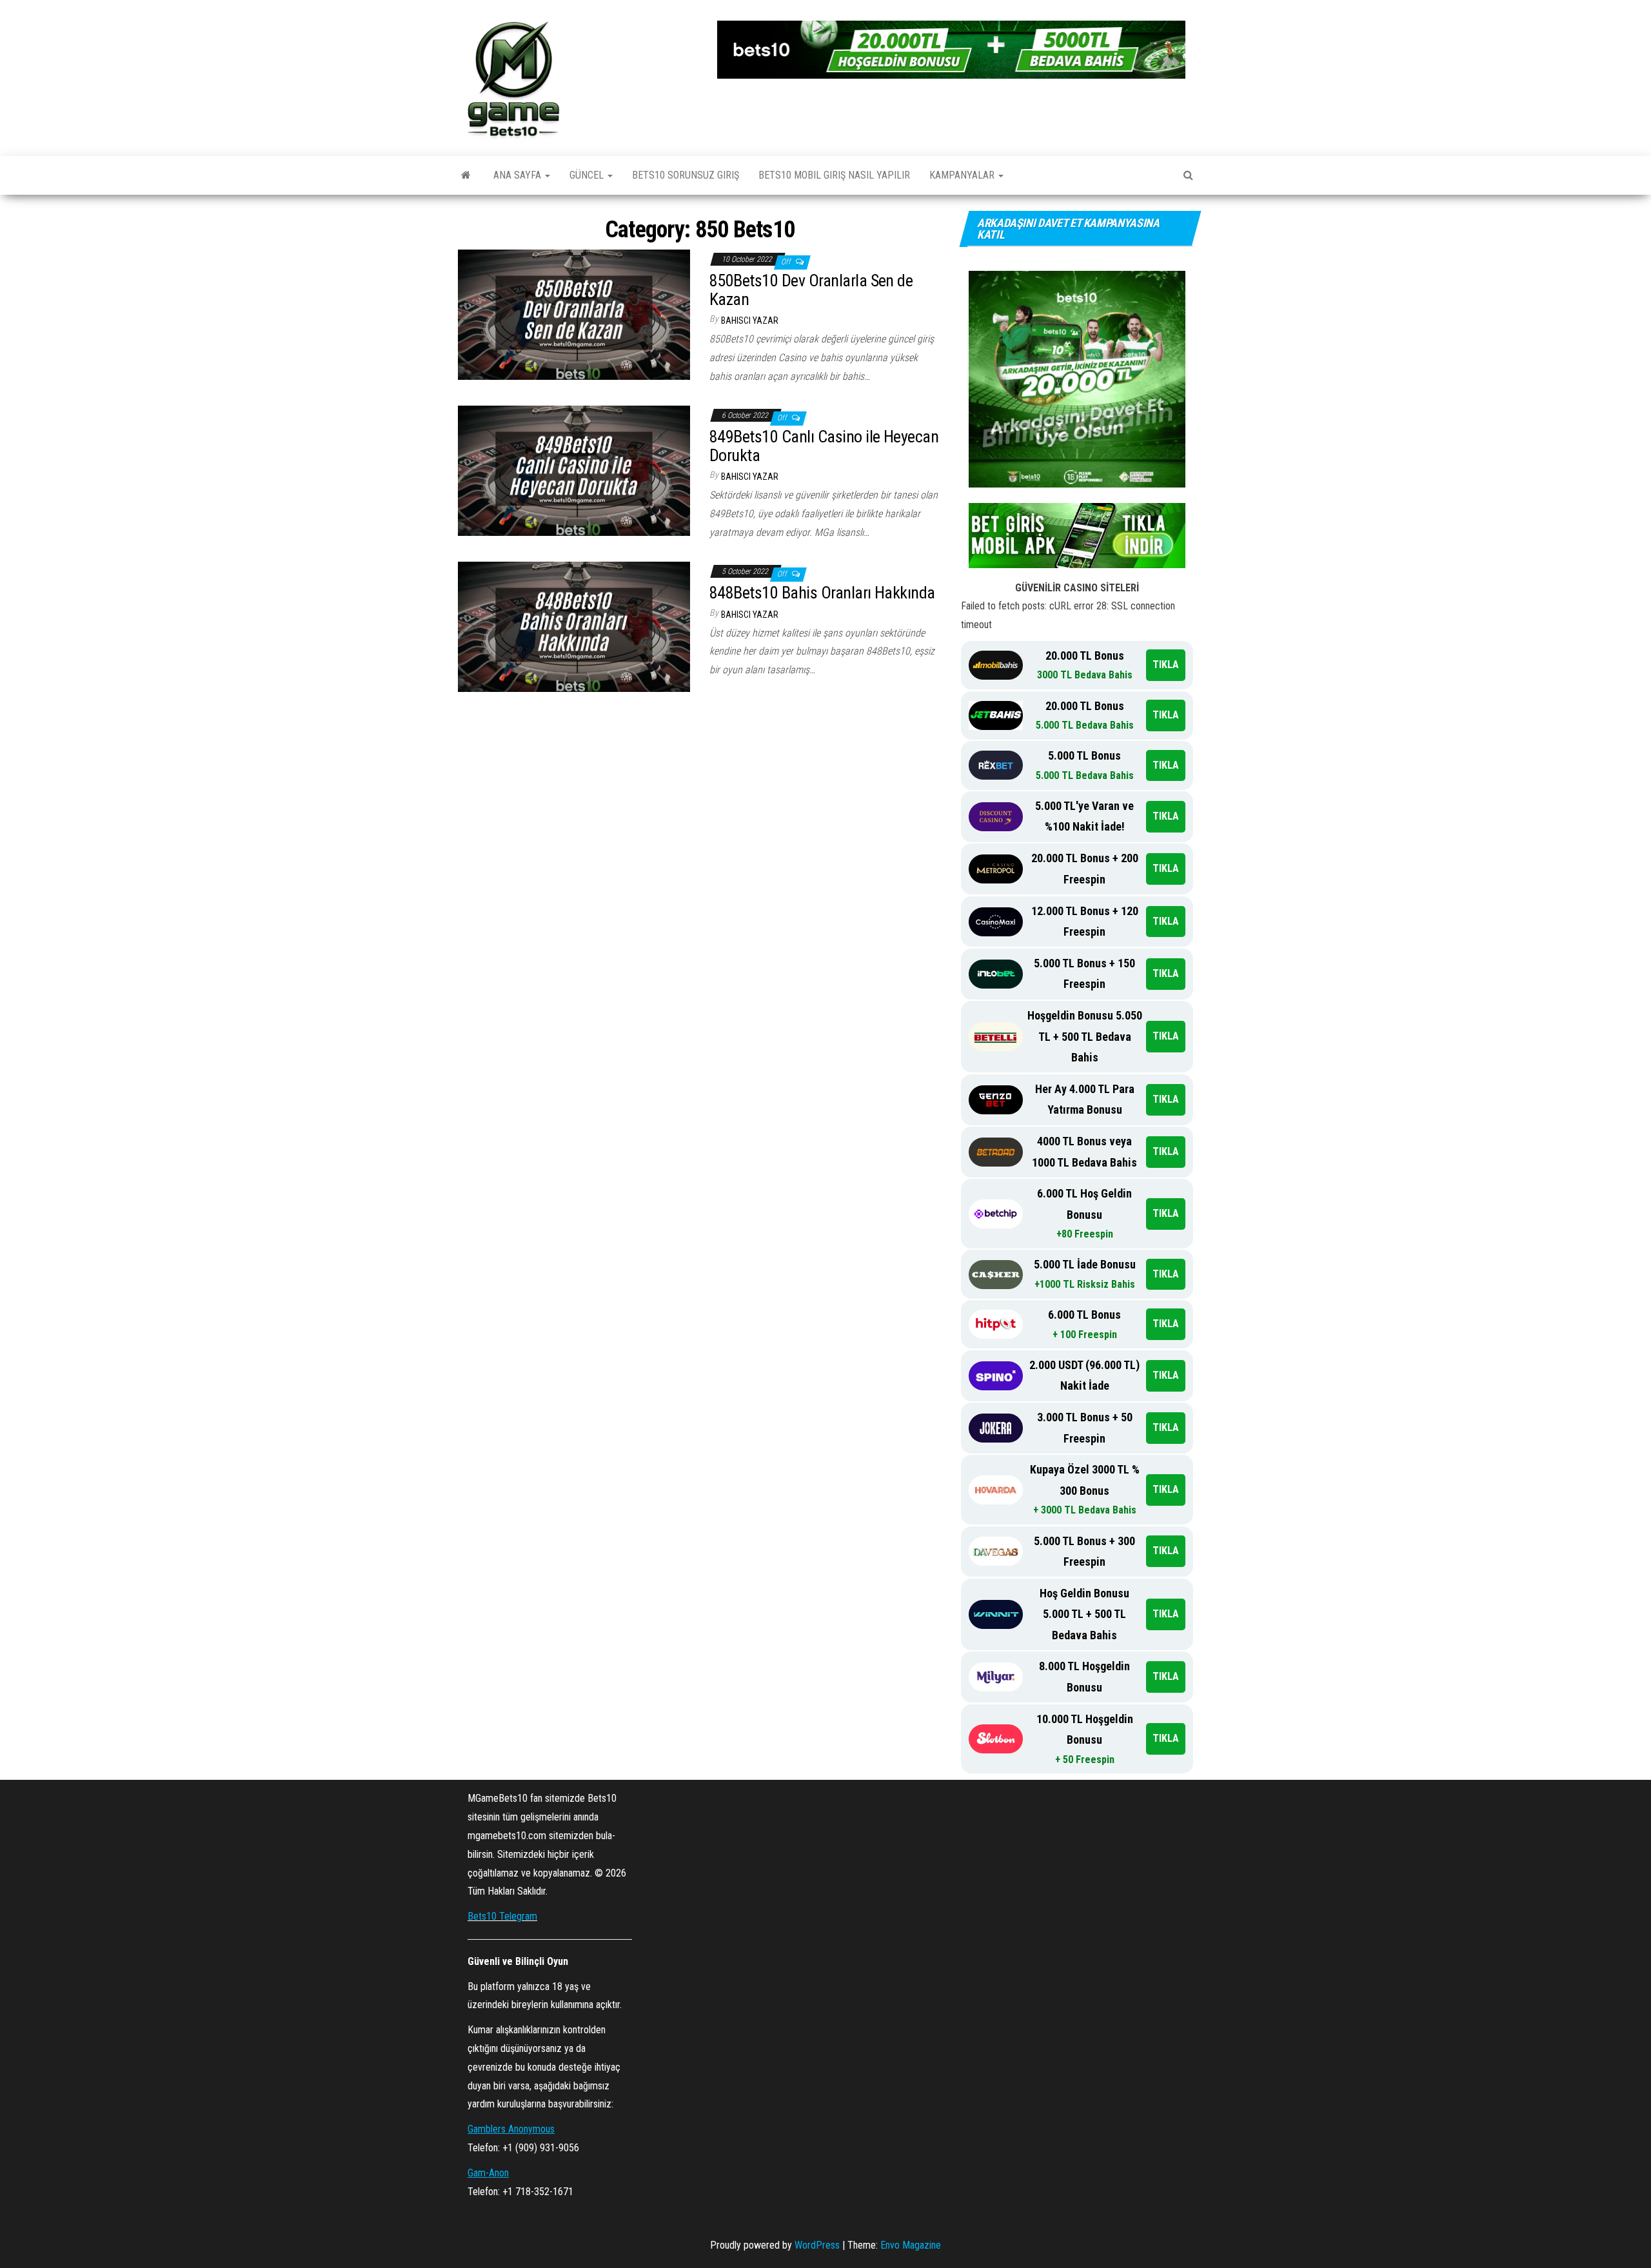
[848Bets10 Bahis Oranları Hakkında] (574, 626)
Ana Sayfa (519, 175)
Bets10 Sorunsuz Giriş (686, 175)
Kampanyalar (963, 175)
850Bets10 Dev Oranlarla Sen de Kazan (811, 290)
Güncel (588, 175)
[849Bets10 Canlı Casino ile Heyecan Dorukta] (574, 470)
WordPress (817, 2245)
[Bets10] (466, 175)
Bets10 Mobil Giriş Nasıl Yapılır (834, 175)
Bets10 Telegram (502, 1916)
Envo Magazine (911, 2245)
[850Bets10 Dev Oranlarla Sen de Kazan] (574, 314)
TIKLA (1166, 665)
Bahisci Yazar (750, 320)
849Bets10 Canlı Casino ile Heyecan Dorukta (824, 446)
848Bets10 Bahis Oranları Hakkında (824, 593)
